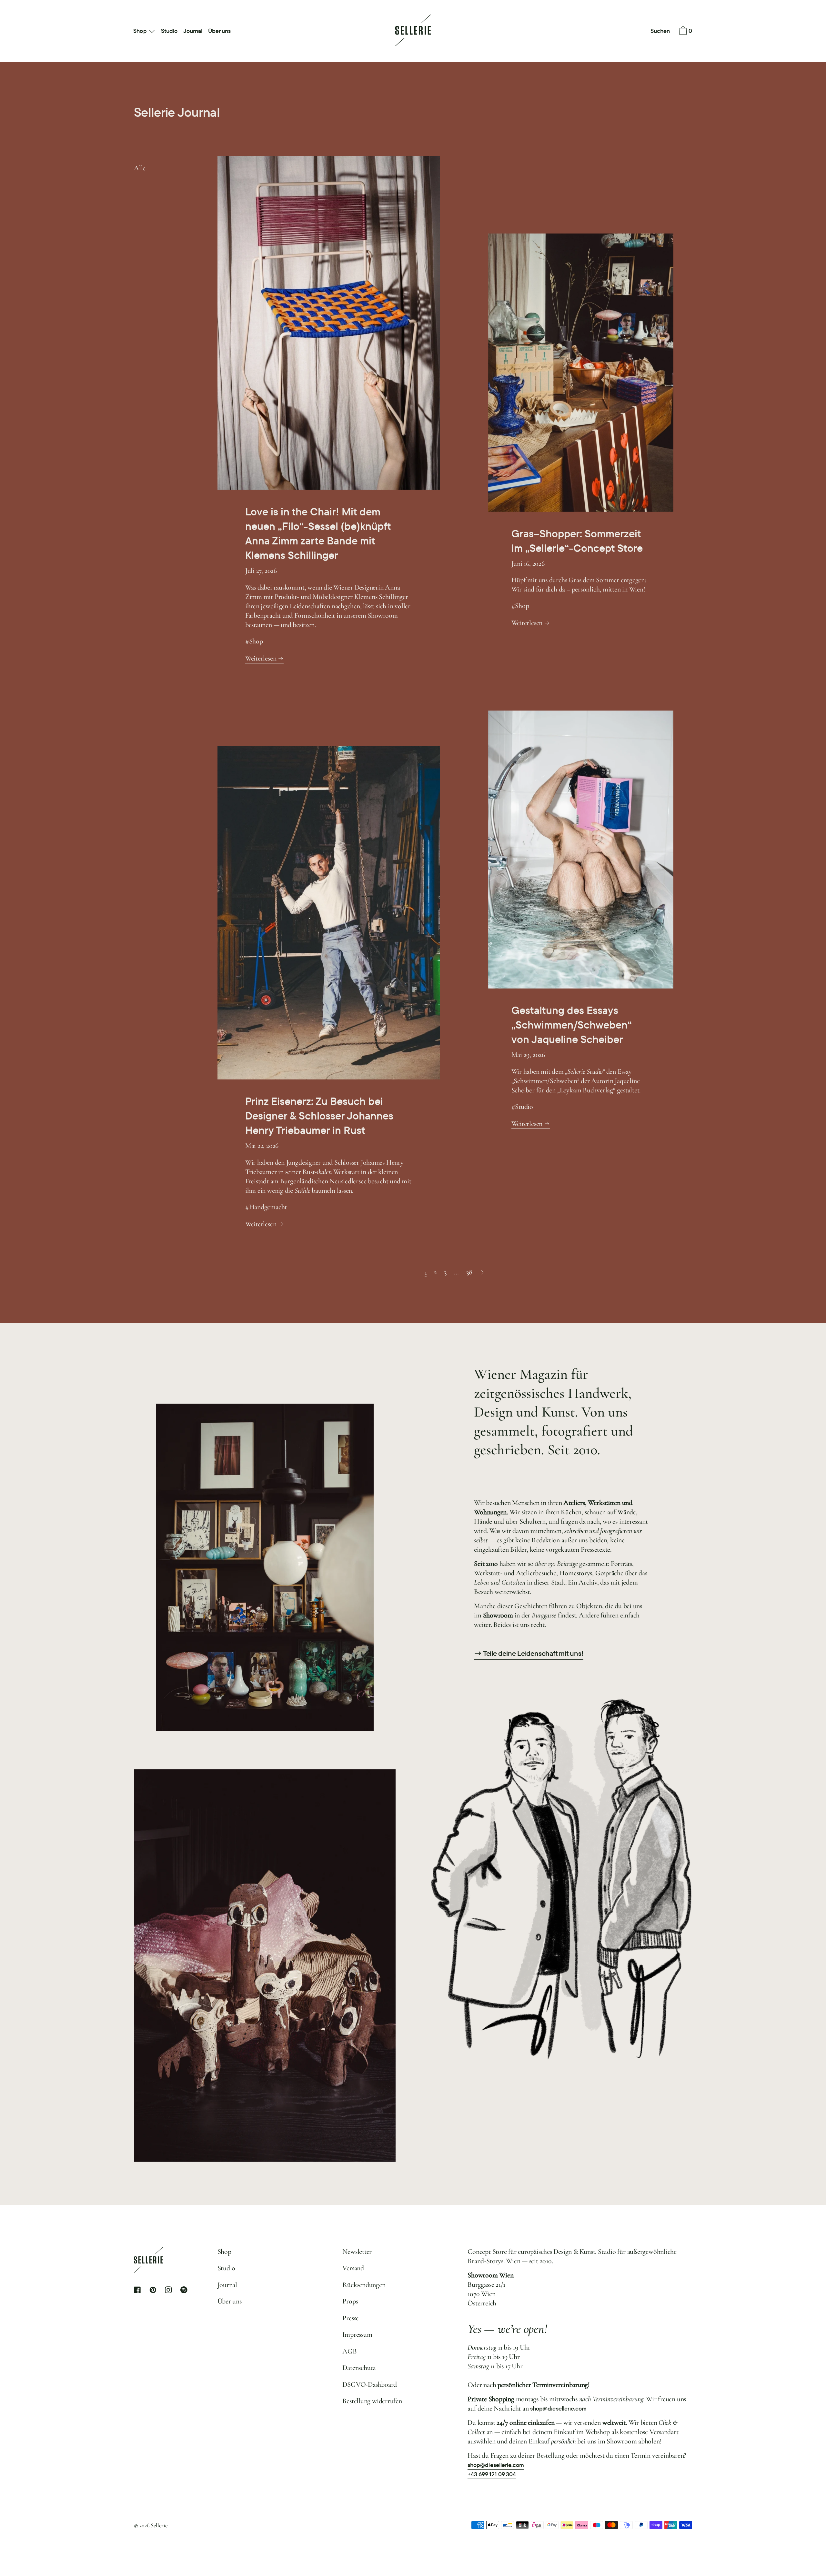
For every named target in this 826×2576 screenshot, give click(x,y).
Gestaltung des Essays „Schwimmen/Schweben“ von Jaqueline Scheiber (572, 1025)
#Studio (522, 1107)
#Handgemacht (266, 1207)
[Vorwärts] (483, 1272)
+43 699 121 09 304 (492, 2474)
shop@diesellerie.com (558, 2408)
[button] (660, 31)
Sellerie (159, 2525)
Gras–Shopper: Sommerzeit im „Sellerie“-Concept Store (577, 541)
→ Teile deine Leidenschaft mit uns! (529, 1654)
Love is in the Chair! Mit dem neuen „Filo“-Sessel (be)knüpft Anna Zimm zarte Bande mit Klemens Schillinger (318, 533)
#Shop (254, 641)
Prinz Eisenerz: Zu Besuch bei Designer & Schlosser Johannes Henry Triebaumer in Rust (319, 1116)
